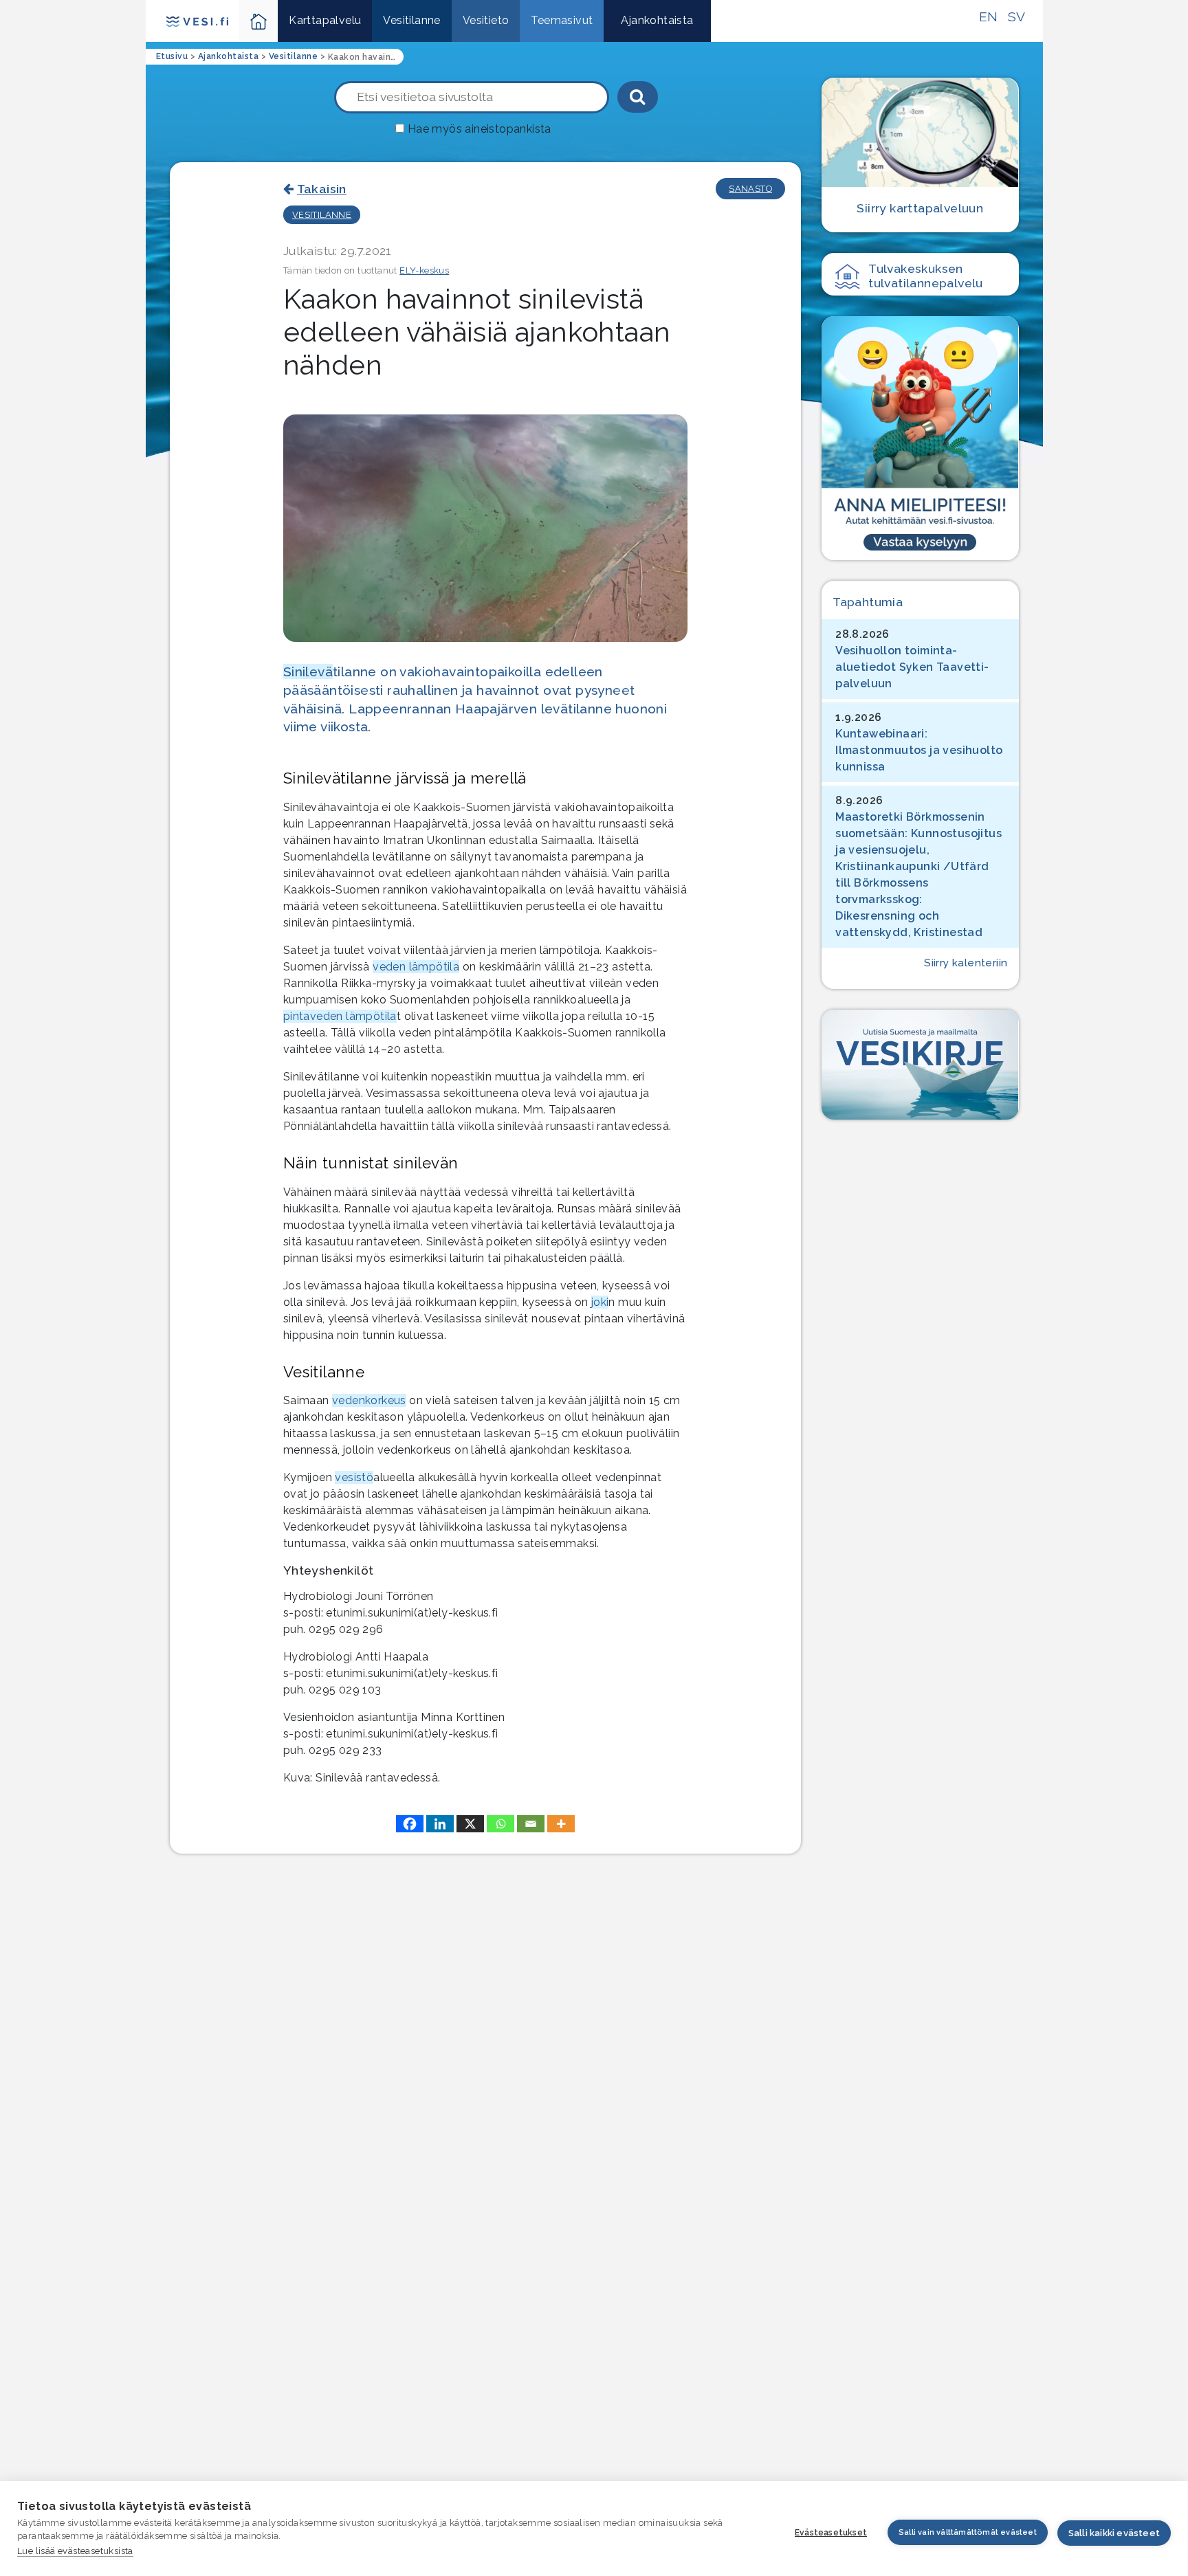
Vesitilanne (411, 20)
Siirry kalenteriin (966, 963)
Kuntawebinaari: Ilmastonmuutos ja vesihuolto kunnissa (919, 750)
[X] (470, 1824)
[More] (561, 1824)
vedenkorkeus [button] (369, 1400)
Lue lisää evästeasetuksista (75, 2551)
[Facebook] (410, 1824)
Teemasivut (562, 20)
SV (1017, 16)
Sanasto (750, 189)
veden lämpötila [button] (416, 967)
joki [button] (600, 1302)
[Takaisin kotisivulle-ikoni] (259, 21)
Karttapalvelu (325, 20)
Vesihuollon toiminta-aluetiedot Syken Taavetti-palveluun (912, 667)
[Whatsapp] (500, 1824)
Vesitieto (486, 20)
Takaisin (322, 189)
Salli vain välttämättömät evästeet (968, 2532)
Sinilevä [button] (308, 671)
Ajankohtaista (657, 20)
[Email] (531, 1824)
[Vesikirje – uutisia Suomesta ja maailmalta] (920, 1065)
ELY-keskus (424, 270)
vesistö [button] (354, 1477)
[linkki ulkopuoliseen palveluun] (920, 438)
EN (989, 16)
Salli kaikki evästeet (1114, 2533)
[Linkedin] (440, 1824)
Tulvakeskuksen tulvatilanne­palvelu (926, 276)
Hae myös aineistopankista (480, 129)
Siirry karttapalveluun (920, 208)
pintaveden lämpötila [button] (340, 1016)
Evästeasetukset (831, 2533)
